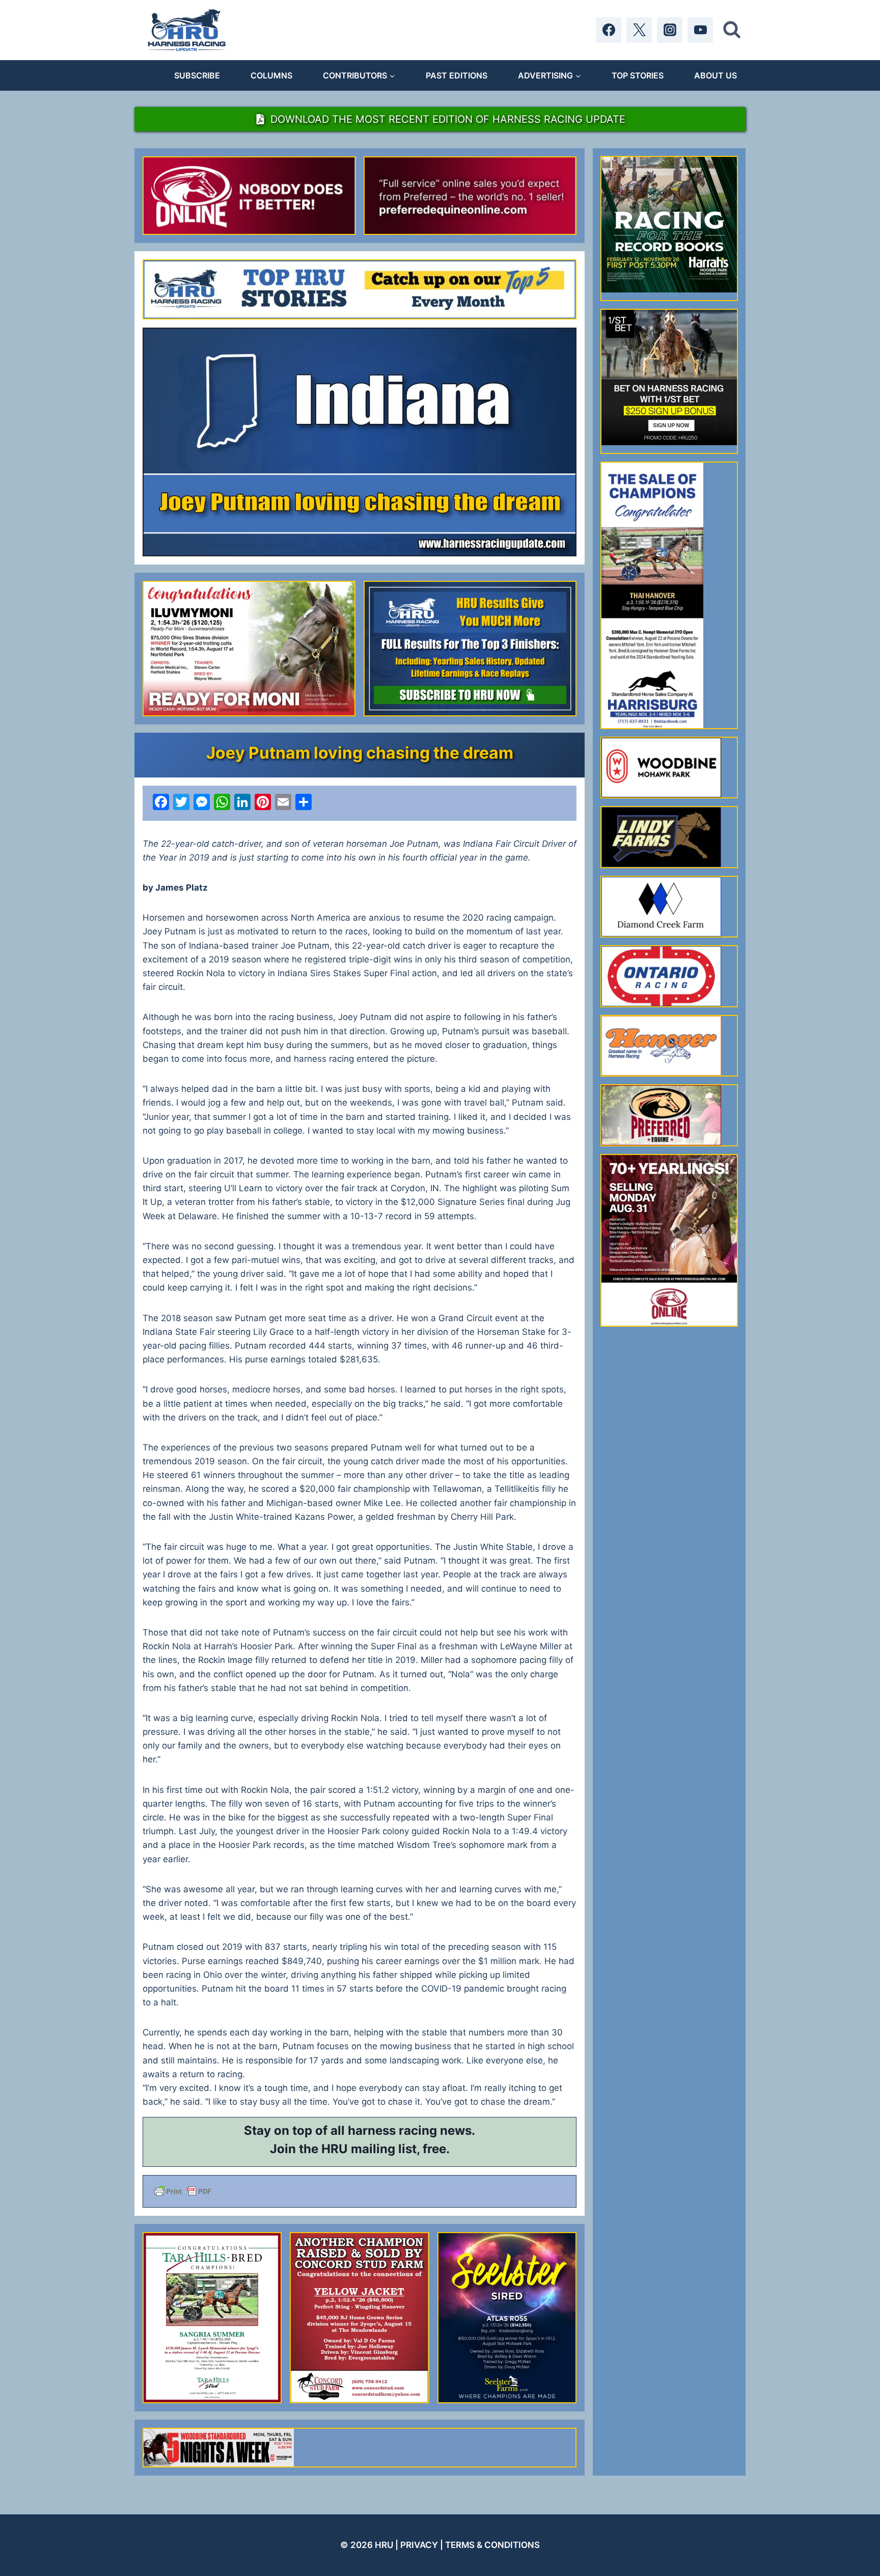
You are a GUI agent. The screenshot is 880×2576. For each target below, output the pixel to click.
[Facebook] (609, 30)
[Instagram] (670, 30)
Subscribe (197, 75)
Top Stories (638, 75)
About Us (716, 75)
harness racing (392, 2130)
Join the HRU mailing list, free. (360, 2149)
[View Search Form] (732, 30)
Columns (271, 75)
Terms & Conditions (492, 2545)
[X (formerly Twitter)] (639, 30)
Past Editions (457, 75)
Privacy (419, 2545)
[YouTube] (700, 30)
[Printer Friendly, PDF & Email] (360, 2191)
